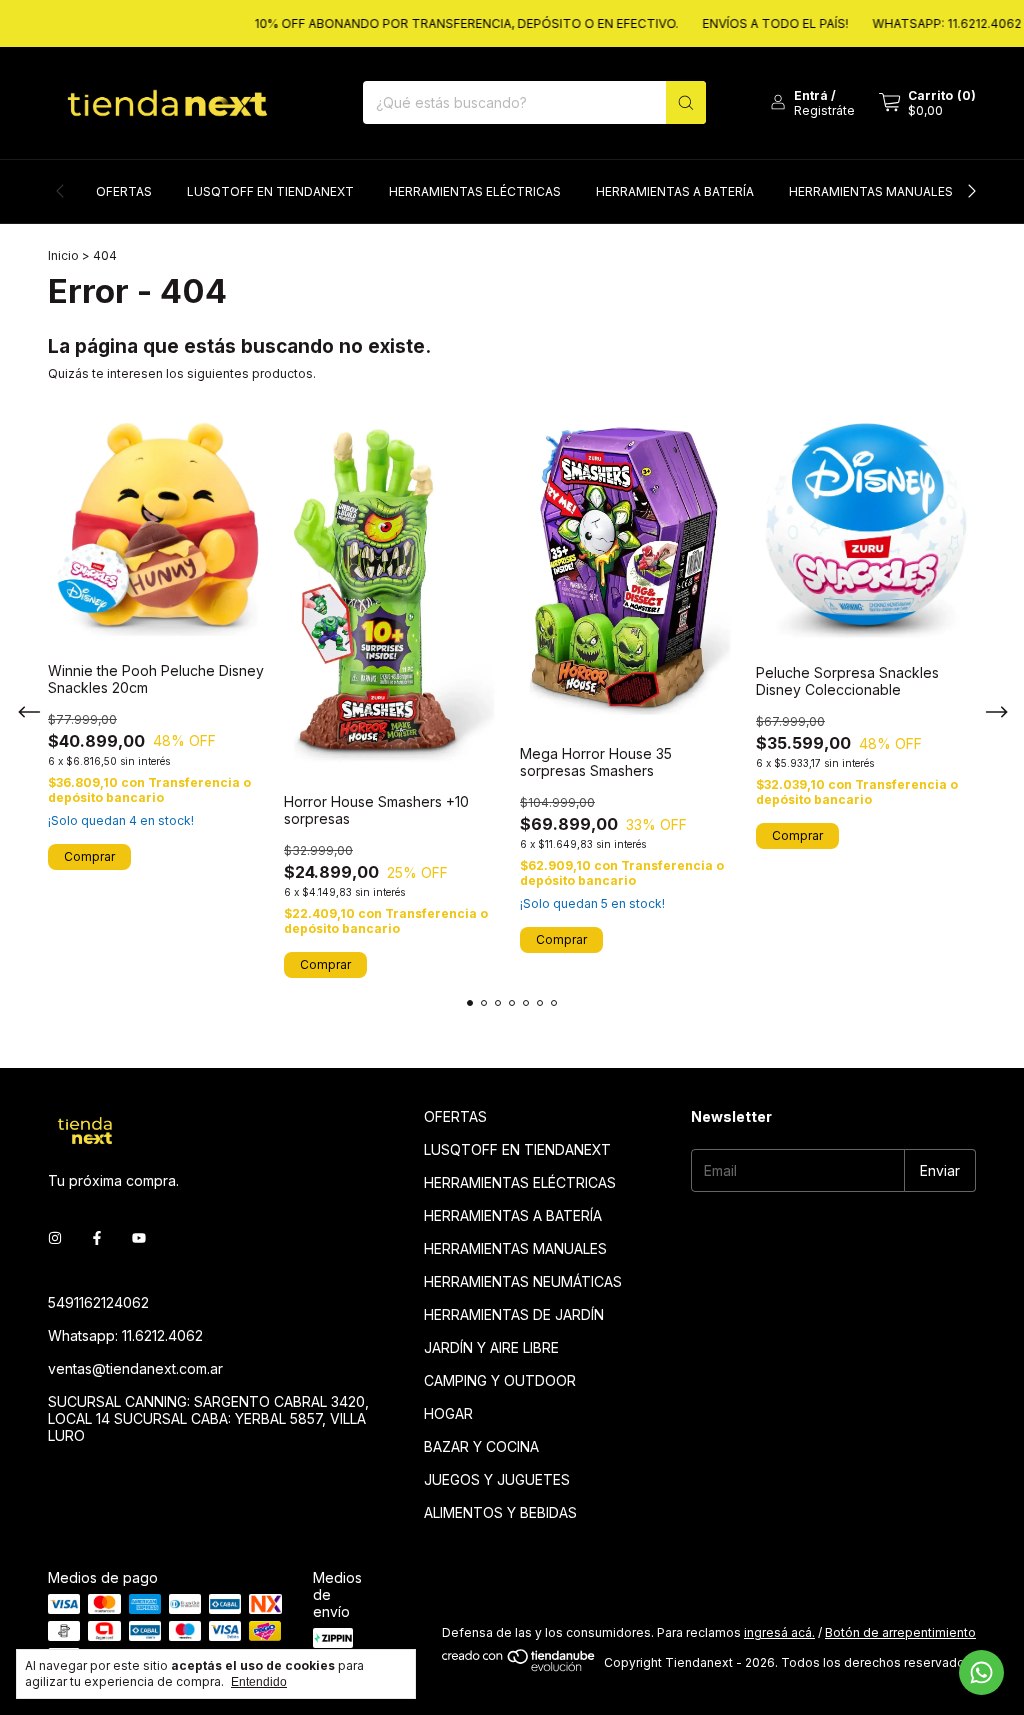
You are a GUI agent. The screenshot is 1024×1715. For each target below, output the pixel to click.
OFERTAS (124, 191)
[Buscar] (686, 102)
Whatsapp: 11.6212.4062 (125, 1335)
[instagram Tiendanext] (55, 1237)
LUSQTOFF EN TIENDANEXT (270, 191)
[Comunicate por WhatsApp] (981, 1672)
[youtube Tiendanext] (139, 1237)
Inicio (63, 255)
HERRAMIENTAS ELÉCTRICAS (475, 191)
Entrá (811, 95)
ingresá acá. (779, 1632)
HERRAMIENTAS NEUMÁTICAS (523, 1281)
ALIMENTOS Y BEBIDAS (500, 1512)
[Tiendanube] (519, 1667)
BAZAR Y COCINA (481, 1446)
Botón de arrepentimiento (900, 1632)
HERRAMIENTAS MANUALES (871, 191)
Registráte (824, 110)
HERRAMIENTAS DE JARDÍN (514, 1314)
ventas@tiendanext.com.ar (135, 1368)
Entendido (259, 1682)
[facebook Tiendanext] (97, 1237)
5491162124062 (98, 1302)
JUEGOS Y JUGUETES (497, 1479)
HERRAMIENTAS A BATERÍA (675, 191)
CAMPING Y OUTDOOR (500, 1380)
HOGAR (448, 1413)
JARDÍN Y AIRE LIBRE (491, 1347)
